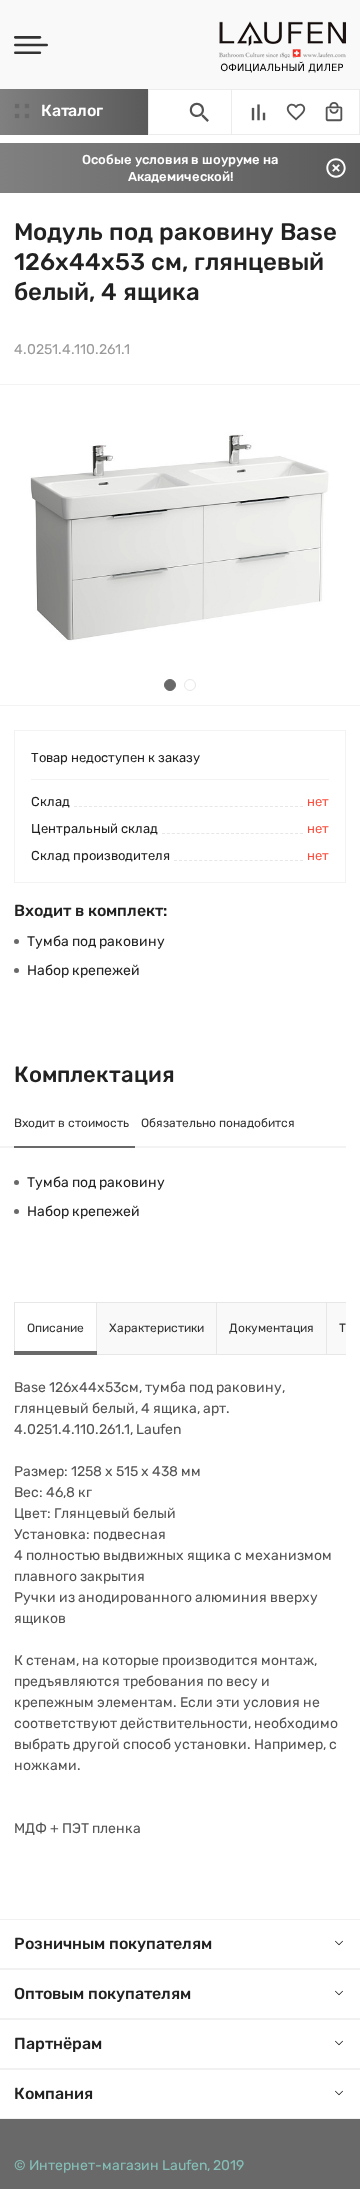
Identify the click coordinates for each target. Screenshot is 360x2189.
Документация (271, 1328)
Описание (55, 1328)
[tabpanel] (180, 545)
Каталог (71, 110)
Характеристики (156, 1328)
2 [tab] (190, 685)
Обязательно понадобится (218, 1123)
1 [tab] (170, 685)
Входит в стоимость (71, 1123)
